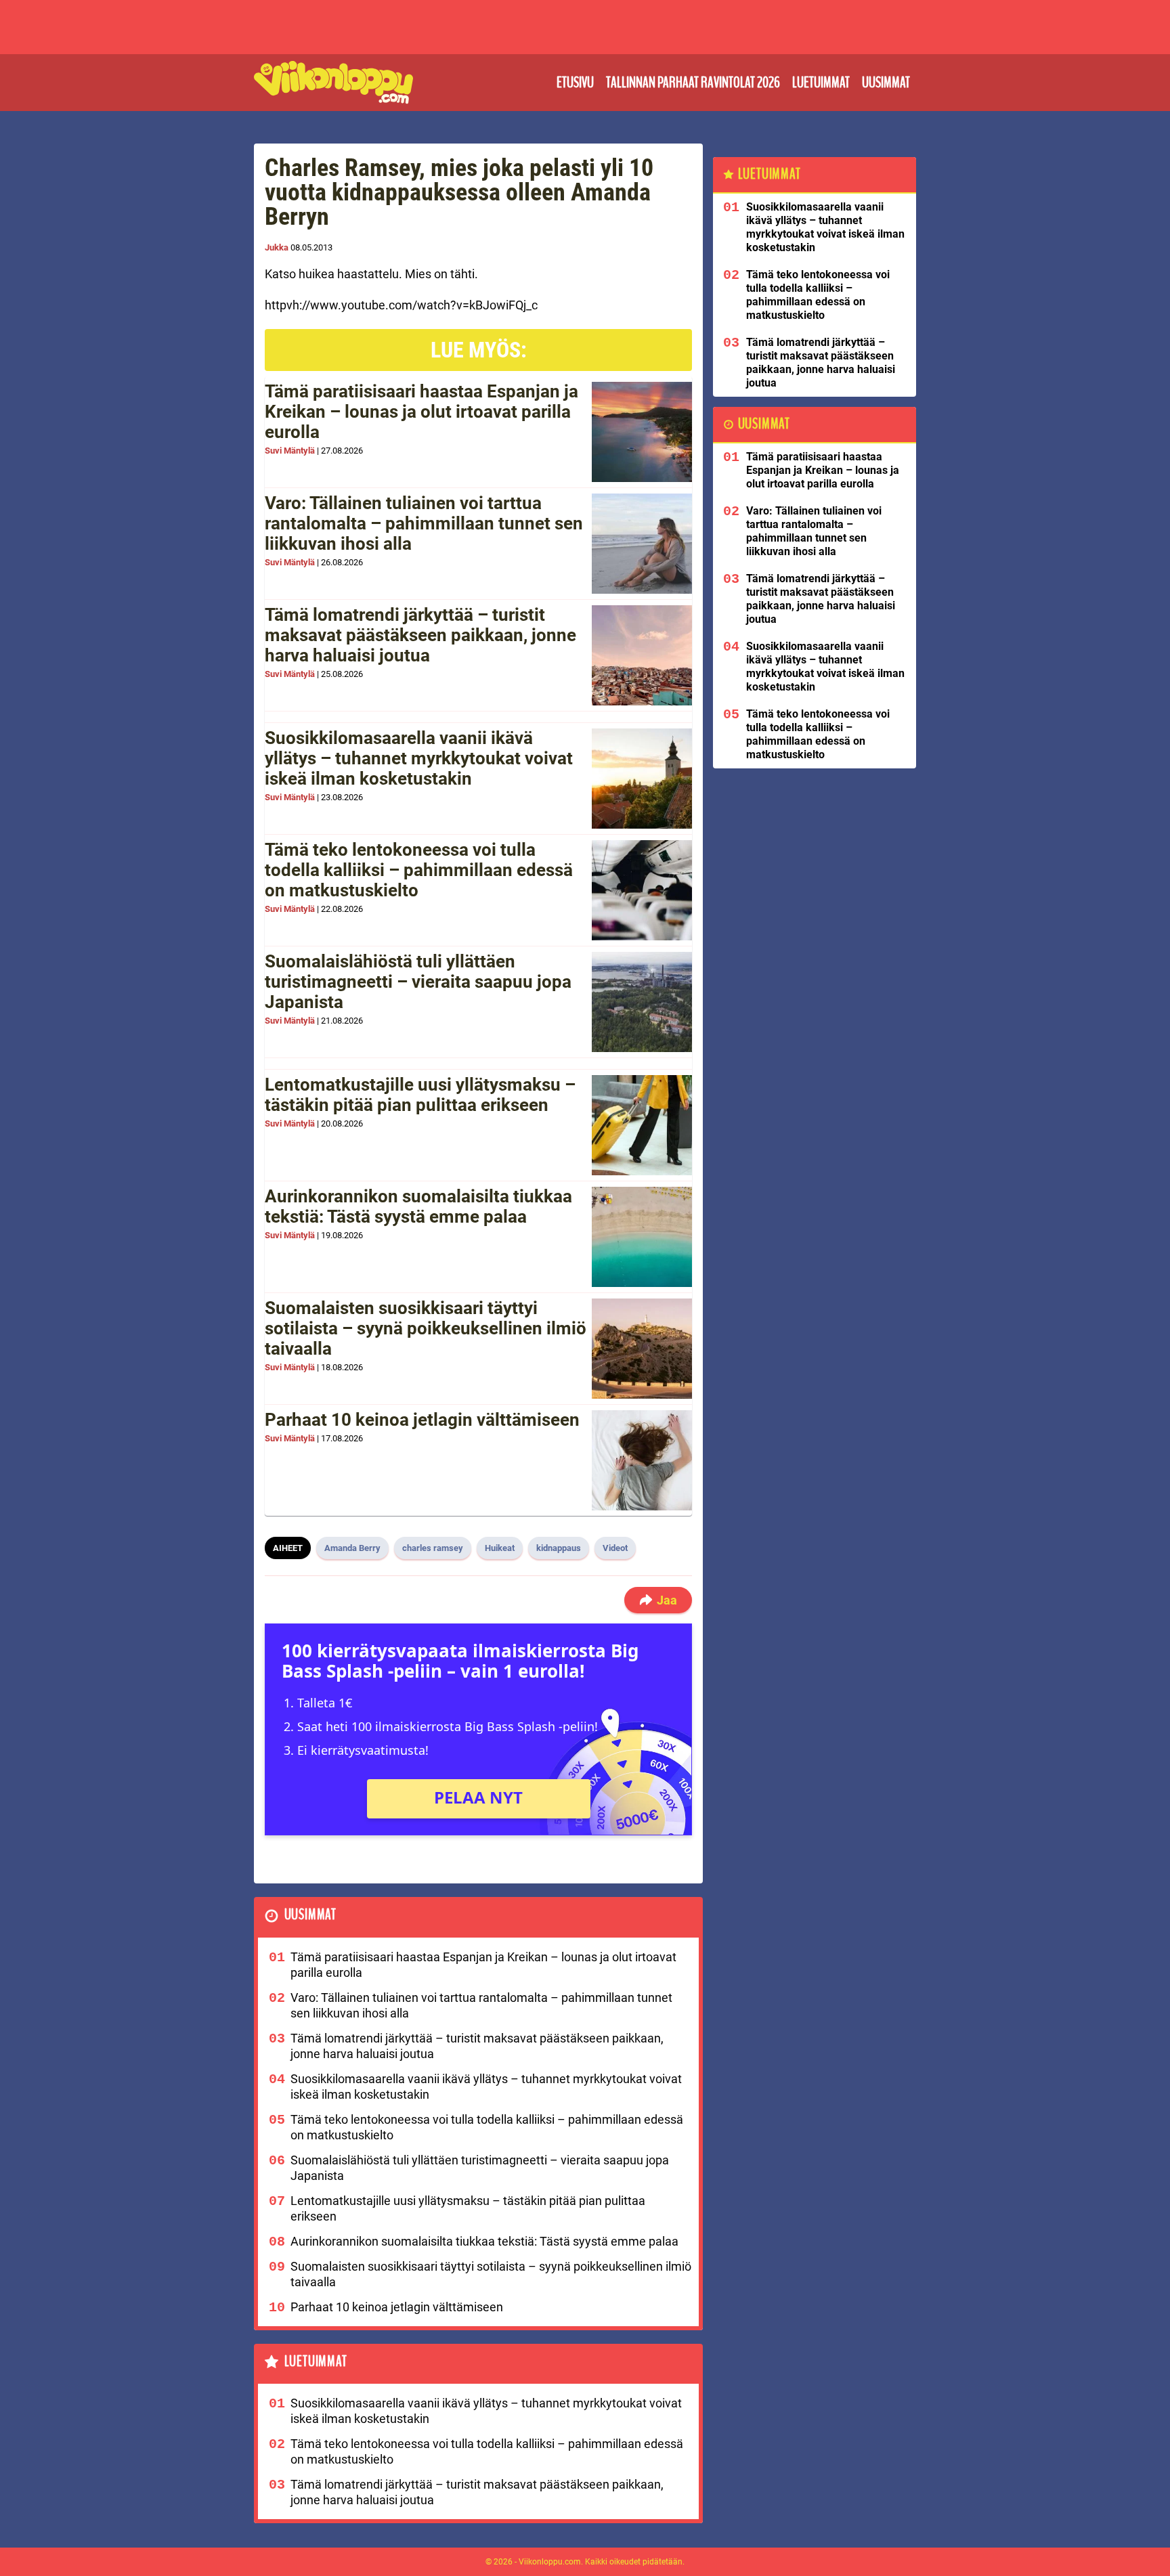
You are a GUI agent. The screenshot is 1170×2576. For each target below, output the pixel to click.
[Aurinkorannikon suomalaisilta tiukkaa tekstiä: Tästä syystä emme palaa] (642, 1237)
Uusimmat (886, 83)
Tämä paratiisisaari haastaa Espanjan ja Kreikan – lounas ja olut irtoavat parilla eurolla (421, 412)
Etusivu (575, 83)
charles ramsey (433, 1548)
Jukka (277, 247)
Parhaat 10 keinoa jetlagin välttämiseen (422, 1420)
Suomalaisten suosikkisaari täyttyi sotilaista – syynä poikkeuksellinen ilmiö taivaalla (426, 1328)
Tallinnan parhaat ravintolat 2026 (693, 83)
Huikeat (500, 1548)
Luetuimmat (821, 83)
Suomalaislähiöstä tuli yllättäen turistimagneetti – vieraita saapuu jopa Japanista (418, 982)
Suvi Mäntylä (290, 451)
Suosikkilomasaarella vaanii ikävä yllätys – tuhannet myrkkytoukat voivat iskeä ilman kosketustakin (419, 758)
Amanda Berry (352, 1548)
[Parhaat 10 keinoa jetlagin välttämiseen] (642, 1460)
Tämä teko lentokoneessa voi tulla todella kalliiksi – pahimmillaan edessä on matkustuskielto (419, 870)
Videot (615, 1548)
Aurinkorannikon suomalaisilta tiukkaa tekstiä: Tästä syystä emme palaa (418, 1206)
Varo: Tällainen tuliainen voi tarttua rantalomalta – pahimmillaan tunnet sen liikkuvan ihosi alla (424, 523)
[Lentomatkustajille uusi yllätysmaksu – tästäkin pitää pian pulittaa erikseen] (642, 1125)
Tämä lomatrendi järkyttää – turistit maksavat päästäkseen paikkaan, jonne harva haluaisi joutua (420, 635)
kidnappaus (559, 1548)
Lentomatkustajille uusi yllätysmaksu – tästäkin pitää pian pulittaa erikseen (420, 1095)
